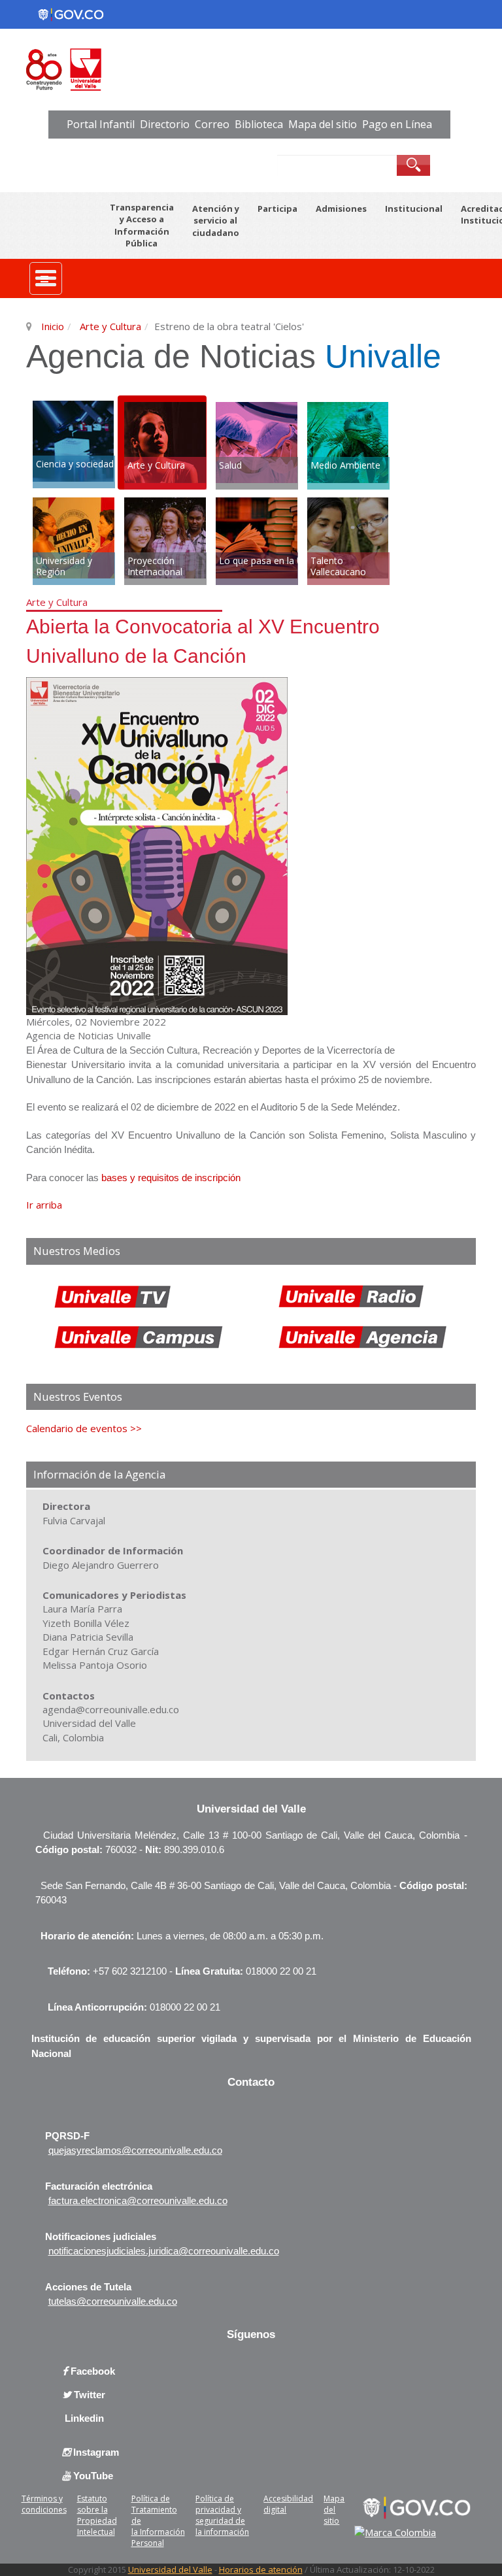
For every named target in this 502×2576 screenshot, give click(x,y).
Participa (277, 209)
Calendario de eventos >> (84, 1428)
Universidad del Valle (170, 2569)
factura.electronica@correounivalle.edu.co (138, 2200)
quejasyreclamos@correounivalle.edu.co (135, 2150)
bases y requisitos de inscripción (171, 1178)
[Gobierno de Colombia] (414, 2507)
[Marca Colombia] (395, 2533)
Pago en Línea (397, 124)
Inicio (53, 326)
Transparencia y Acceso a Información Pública (142, 226)
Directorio (165, 124)
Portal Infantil (101, 124)
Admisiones (341, 209)
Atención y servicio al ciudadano (216, 221)
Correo (212, 124)
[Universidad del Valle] (165, 68)
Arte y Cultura (109, 326)
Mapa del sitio (323, 124)
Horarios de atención (261, 2569)
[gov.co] (71, 14)
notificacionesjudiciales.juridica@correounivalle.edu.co (164, 2251)
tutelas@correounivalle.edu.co (113, 2301)
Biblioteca (259, 124)
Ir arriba (44, 1205)
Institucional (414, 209)
